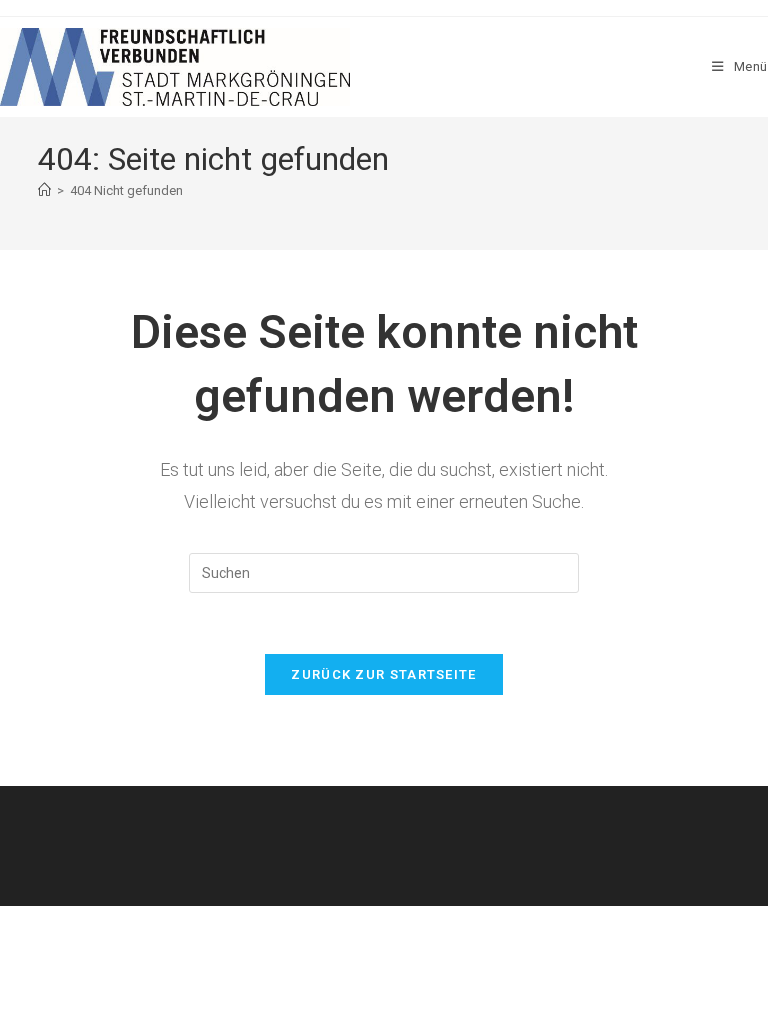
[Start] (44, 190)
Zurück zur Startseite (383, 674)
